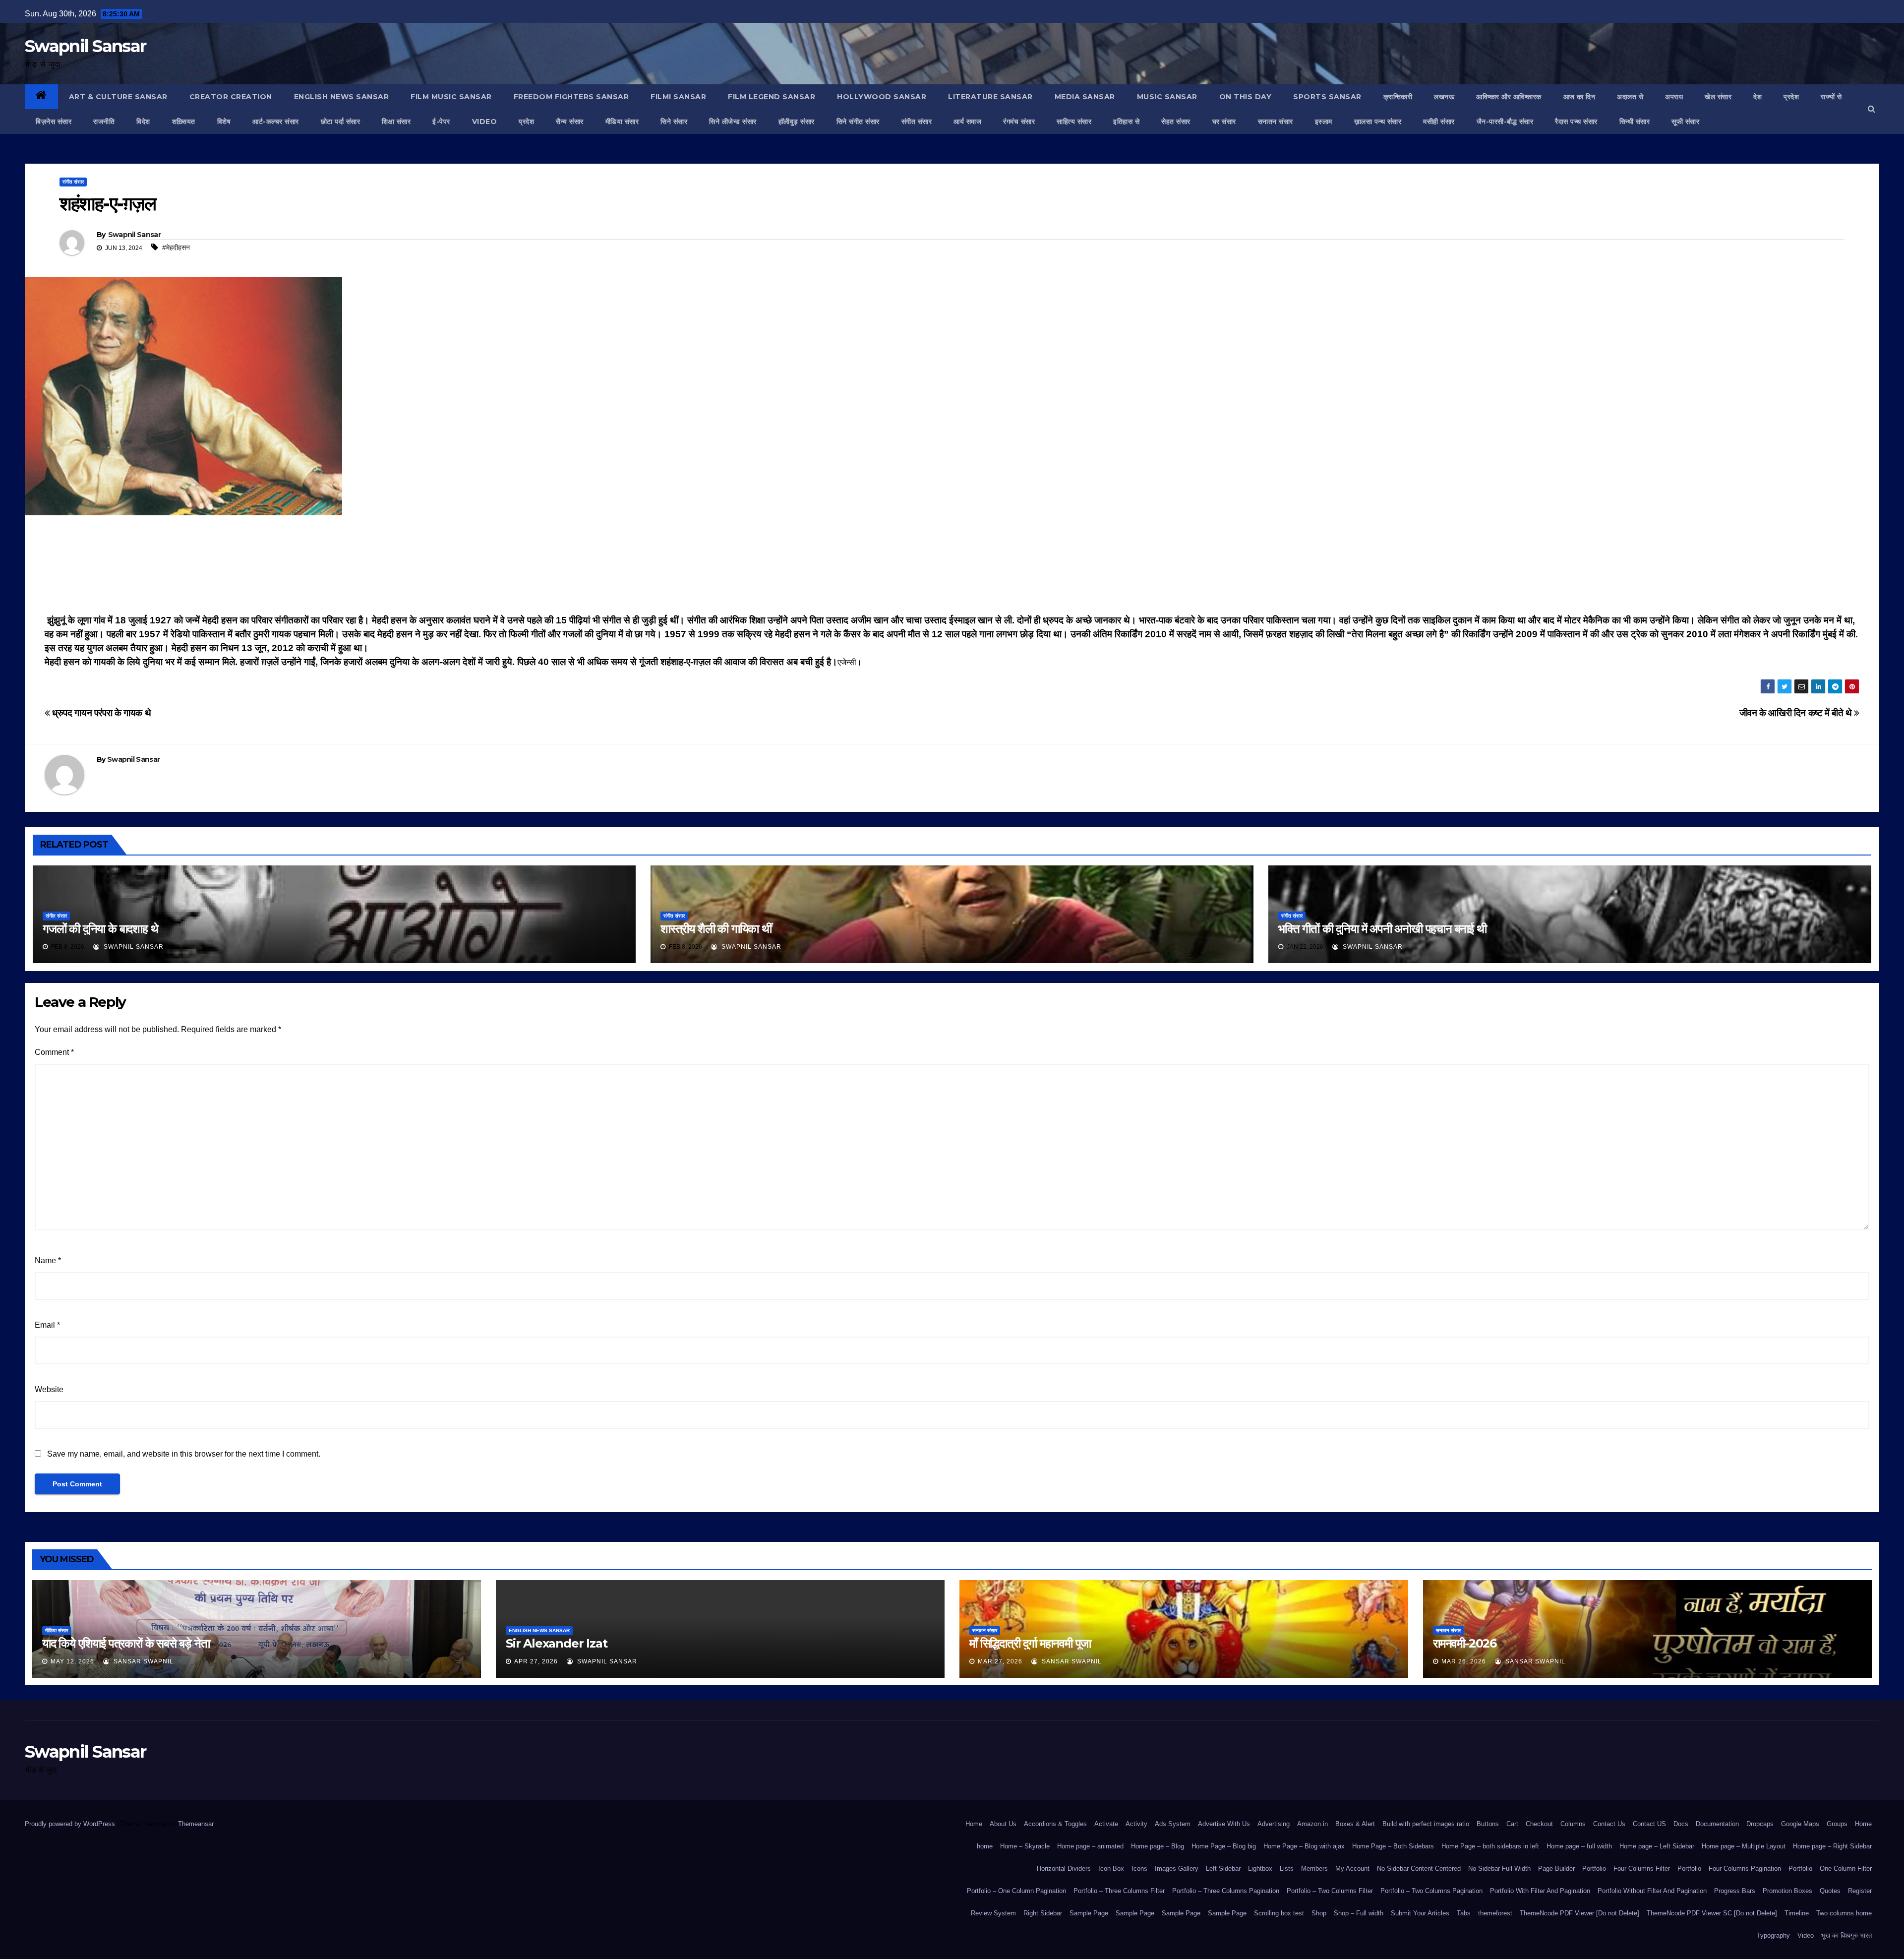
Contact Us (1609, 1824)
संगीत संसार (917, 122)
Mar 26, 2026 (1464, 1661)
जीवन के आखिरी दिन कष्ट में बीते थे (1797, 713)
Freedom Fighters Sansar (571, 97)
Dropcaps (1760, 1824)
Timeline (1797, 1913)
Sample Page (1089, 1913)
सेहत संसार (1176, 122)
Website (49, 1389)
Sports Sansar (1327, 97)
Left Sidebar (1223, 1868)
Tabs (1464, 1913)
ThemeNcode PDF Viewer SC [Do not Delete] (1712, 1913)
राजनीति (104, 122)
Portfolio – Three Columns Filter (1119, 1891)
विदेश (143, 122)
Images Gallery (1177, 1868)
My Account (1352, 1868)
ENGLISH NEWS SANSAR (342, 97)
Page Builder (1556, 1868)
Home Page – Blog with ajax (1304, 1846)
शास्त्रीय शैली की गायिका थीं (716, 929)
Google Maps (1800, 1824)
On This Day (1246, 97)
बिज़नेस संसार (54, 122)
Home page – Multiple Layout (1744, 1846)
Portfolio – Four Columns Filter (1626, 1868)
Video (1806, 1935)
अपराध (1674, 97)
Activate (1106, 1824)
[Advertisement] (952, 567)
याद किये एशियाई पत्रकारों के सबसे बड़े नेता (126, 1643)
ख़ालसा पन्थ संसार (1378, 122)
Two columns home (1844, 1913)
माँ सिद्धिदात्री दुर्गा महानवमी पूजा (1030, 1643)
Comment (54, 1052)
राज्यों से (1831, 97)
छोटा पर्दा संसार (341, 122)
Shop (1319, 1913)
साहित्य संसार (1074, 122)
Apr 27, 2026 (536, 1661)
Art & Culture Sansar (118, 97)
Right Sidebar (1043, 1913)
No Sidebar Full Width (1499, 1868)
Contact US (1649, 1824)
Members (1314, 1868)
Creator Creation (231, 97)
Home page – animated (1090, 1846)
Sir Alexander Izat (556, 1643)
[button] (1872, 109)
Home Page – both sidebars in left (1490, 1846)
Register (1860, 1891)
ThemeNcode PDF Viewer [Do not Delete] (1579, 1913)
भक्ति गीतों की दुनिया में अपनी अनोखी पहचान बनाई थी (1382, 929)
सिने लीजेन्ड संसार (733, 122)
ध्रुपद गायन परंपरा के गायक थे (100, 713)
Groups (1837, 1824)
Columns (1573, 1824)
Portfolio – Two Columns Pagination (1431, 1891)
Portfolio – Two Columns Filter (1330, 1891)
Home (974, 1824)
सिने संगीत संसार (858, 122)
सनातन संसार (1276, 122)
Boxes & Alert (1355, 1824)
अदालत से (1630, 97)
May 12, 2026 (72, 1661)
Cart (1512, 1824)
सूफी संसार (1685, 122)
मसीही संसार (1439, 122)
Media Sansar (1085, 97)
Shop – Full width (1359, 1913)
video (485, 122)
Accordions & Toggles (1055, 1824)
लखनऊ (1444, 97)
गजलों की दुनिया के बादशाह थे (100, 929)
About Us (1003, 1824)
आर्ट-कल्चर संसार (276, 122)
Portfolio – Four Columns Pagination (1729, 1868)
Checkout (1539, 1824)
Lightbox (1260, 1868)
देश (1757, 97)
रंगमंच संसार (1019, 122)
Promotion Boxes (1787, 1891)
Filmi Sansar (678, 97)
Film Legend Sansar (772, 97)
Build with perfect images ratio (1426, 1824)
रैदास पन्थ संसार (1576, 122)
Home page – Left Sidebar (1657, 1846)
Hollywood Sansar (882, 97)
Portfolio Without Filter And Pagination (1652, 1891)
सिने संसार (674, 122)
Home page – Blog (1158, 1846)
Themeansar (196, 1824)
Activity (1136, 1824)
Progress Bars (1735, 1891)
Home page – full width (1579, 1846)
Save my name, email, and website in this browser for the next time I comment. (184, 1454)
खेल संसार (1718, 97)
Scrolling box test (1279, 1913)
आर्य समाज (967, 122)
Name (48, 1260)
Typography (1773, 1935)
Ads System (1173, 1824)
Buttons (1488, 1824)
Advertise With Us (1224, 1824)
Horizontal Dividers (1064, 1868)
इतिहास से (1126, 122)
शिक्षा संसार (396, 122)
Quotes (1830, 1891)
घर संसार (1224, 122)
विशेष (224, 122)
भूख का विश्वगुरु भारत (1846, 1935)
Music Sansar (1167, 97)
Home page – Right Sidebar (1832, 1846)
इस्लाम (1324, 122)
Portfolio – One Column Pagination (1016, 1891)
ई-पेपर (441, 122)
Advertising (1274, 1824)
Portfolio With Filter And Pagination (1540, 1891)
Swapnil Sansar (85, 46)
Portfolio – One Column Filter (1830, 1868)
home (985, 1846)
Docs (1681, 1824)
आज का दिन (1579, 97)
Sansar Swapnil (143, 1661)
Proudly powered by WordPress (71, 1824)
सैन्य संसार (570, 122)
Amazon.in (1312, 1824)
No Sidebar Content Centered (1419, 1868)
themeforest (1495, 1913)
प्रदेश (1791, 97)
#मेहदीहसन (176, 247)
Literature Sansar (990, 97)
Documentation (1717, 1824)
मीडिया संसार (622, 122)
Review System (993, 1913)
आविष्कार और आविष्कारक (1509, 97)
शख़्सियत (184, 122)
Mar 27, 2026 (1000, 1661)
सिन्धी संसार (1635, 122)
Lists (1287, 1868)
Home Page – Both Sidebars (1393, 1846)
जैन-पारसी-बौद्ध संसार (1505, 122)
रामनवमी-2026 (1465, 1643)
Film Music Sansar (451, 97)
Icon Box (1111, 1868)
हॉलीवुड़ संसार (797, 122)
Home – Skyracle (1025, 1846)
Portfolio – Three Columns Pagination (1226, 1891)
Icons (1139, 1868)
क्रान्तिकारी (1398, 97)
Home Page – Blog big (1224, 1846)
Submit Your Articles (1420, 1913)
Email (47, 1325)
